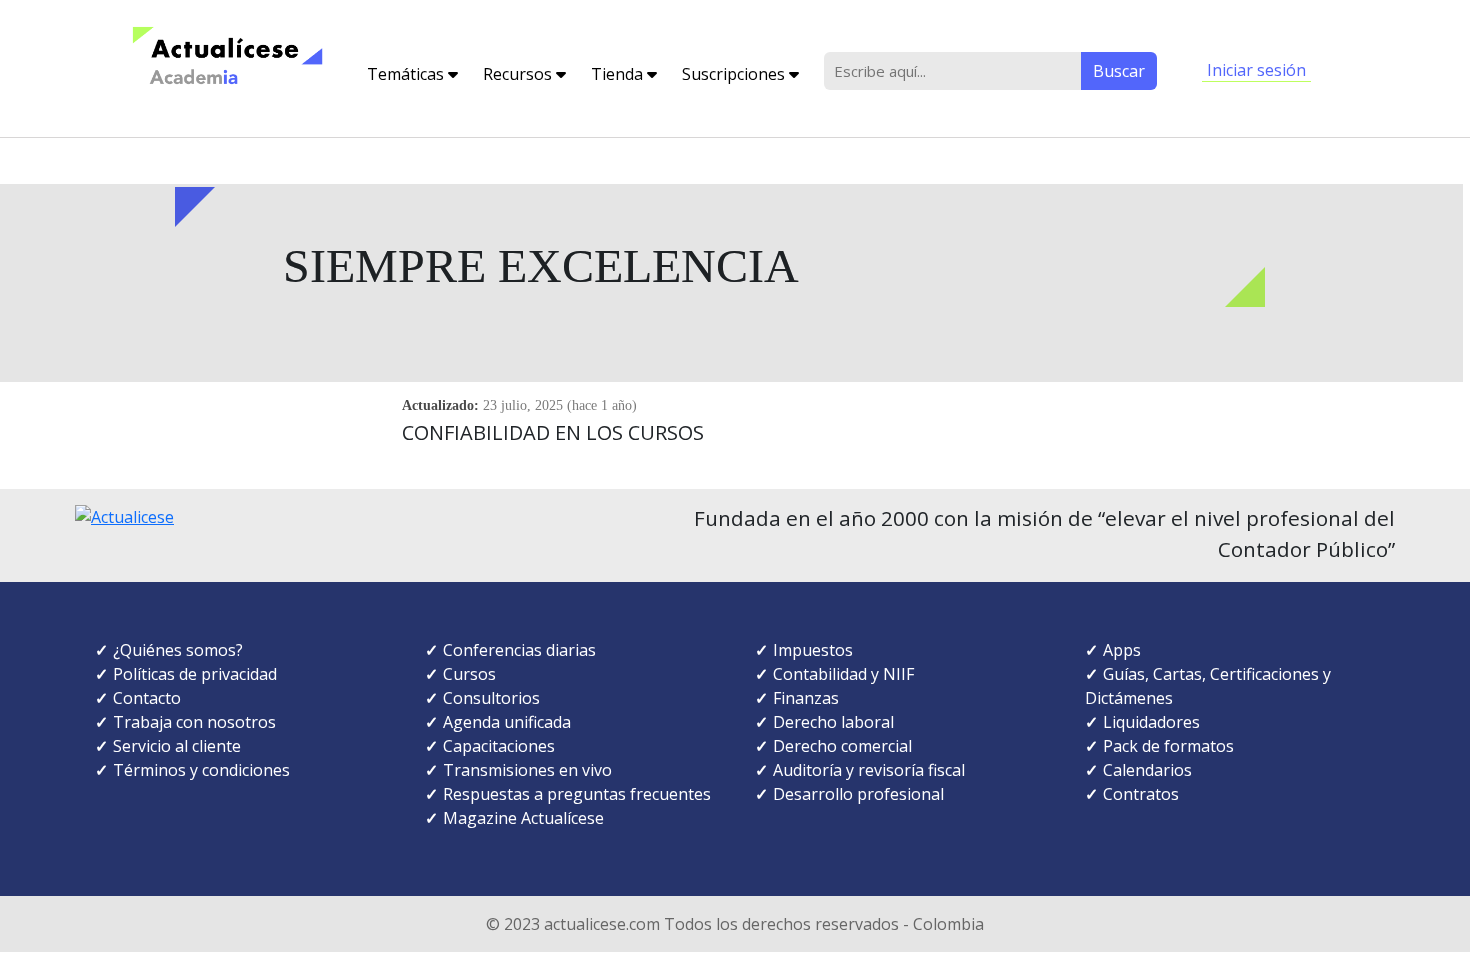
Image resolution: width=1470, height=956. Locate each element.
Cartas (1177, 674)
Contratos (1141, 794)
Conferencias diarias (519, 650)
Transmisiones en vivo (527, 770)
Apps (1122, 650)
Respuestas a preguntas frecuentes (577, 794)
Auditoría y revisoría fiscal (869, 770)
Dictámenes (1129, 698)
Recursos (519, 74)
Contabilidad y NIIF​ (843, 674)
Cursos (469, 674)
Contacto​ (147, 698)
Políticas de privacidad (195, 674)
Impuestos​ (813, 650)
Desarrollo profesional (858, 794)
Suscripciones (735, 74)
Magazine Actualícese (523, 818)
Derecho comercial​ (842, 746)
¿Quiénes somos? (178, 650)
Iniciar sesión (1256, 70)
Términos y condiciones (201, 770)
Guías (1124, 674)
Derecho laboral (833, 722)
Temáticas (407, 74)
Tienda (619, 74)
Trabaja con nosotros (194, 722)
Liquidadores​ (1151, 722)
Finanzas (806, 698)
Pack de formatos (1168, 746)
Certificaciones (1264, 674)
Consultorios (491, 698)
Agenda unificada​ (507, 722)
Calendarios (1147, 770)
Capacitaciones (499, 746)
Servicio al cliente (177, 746)
